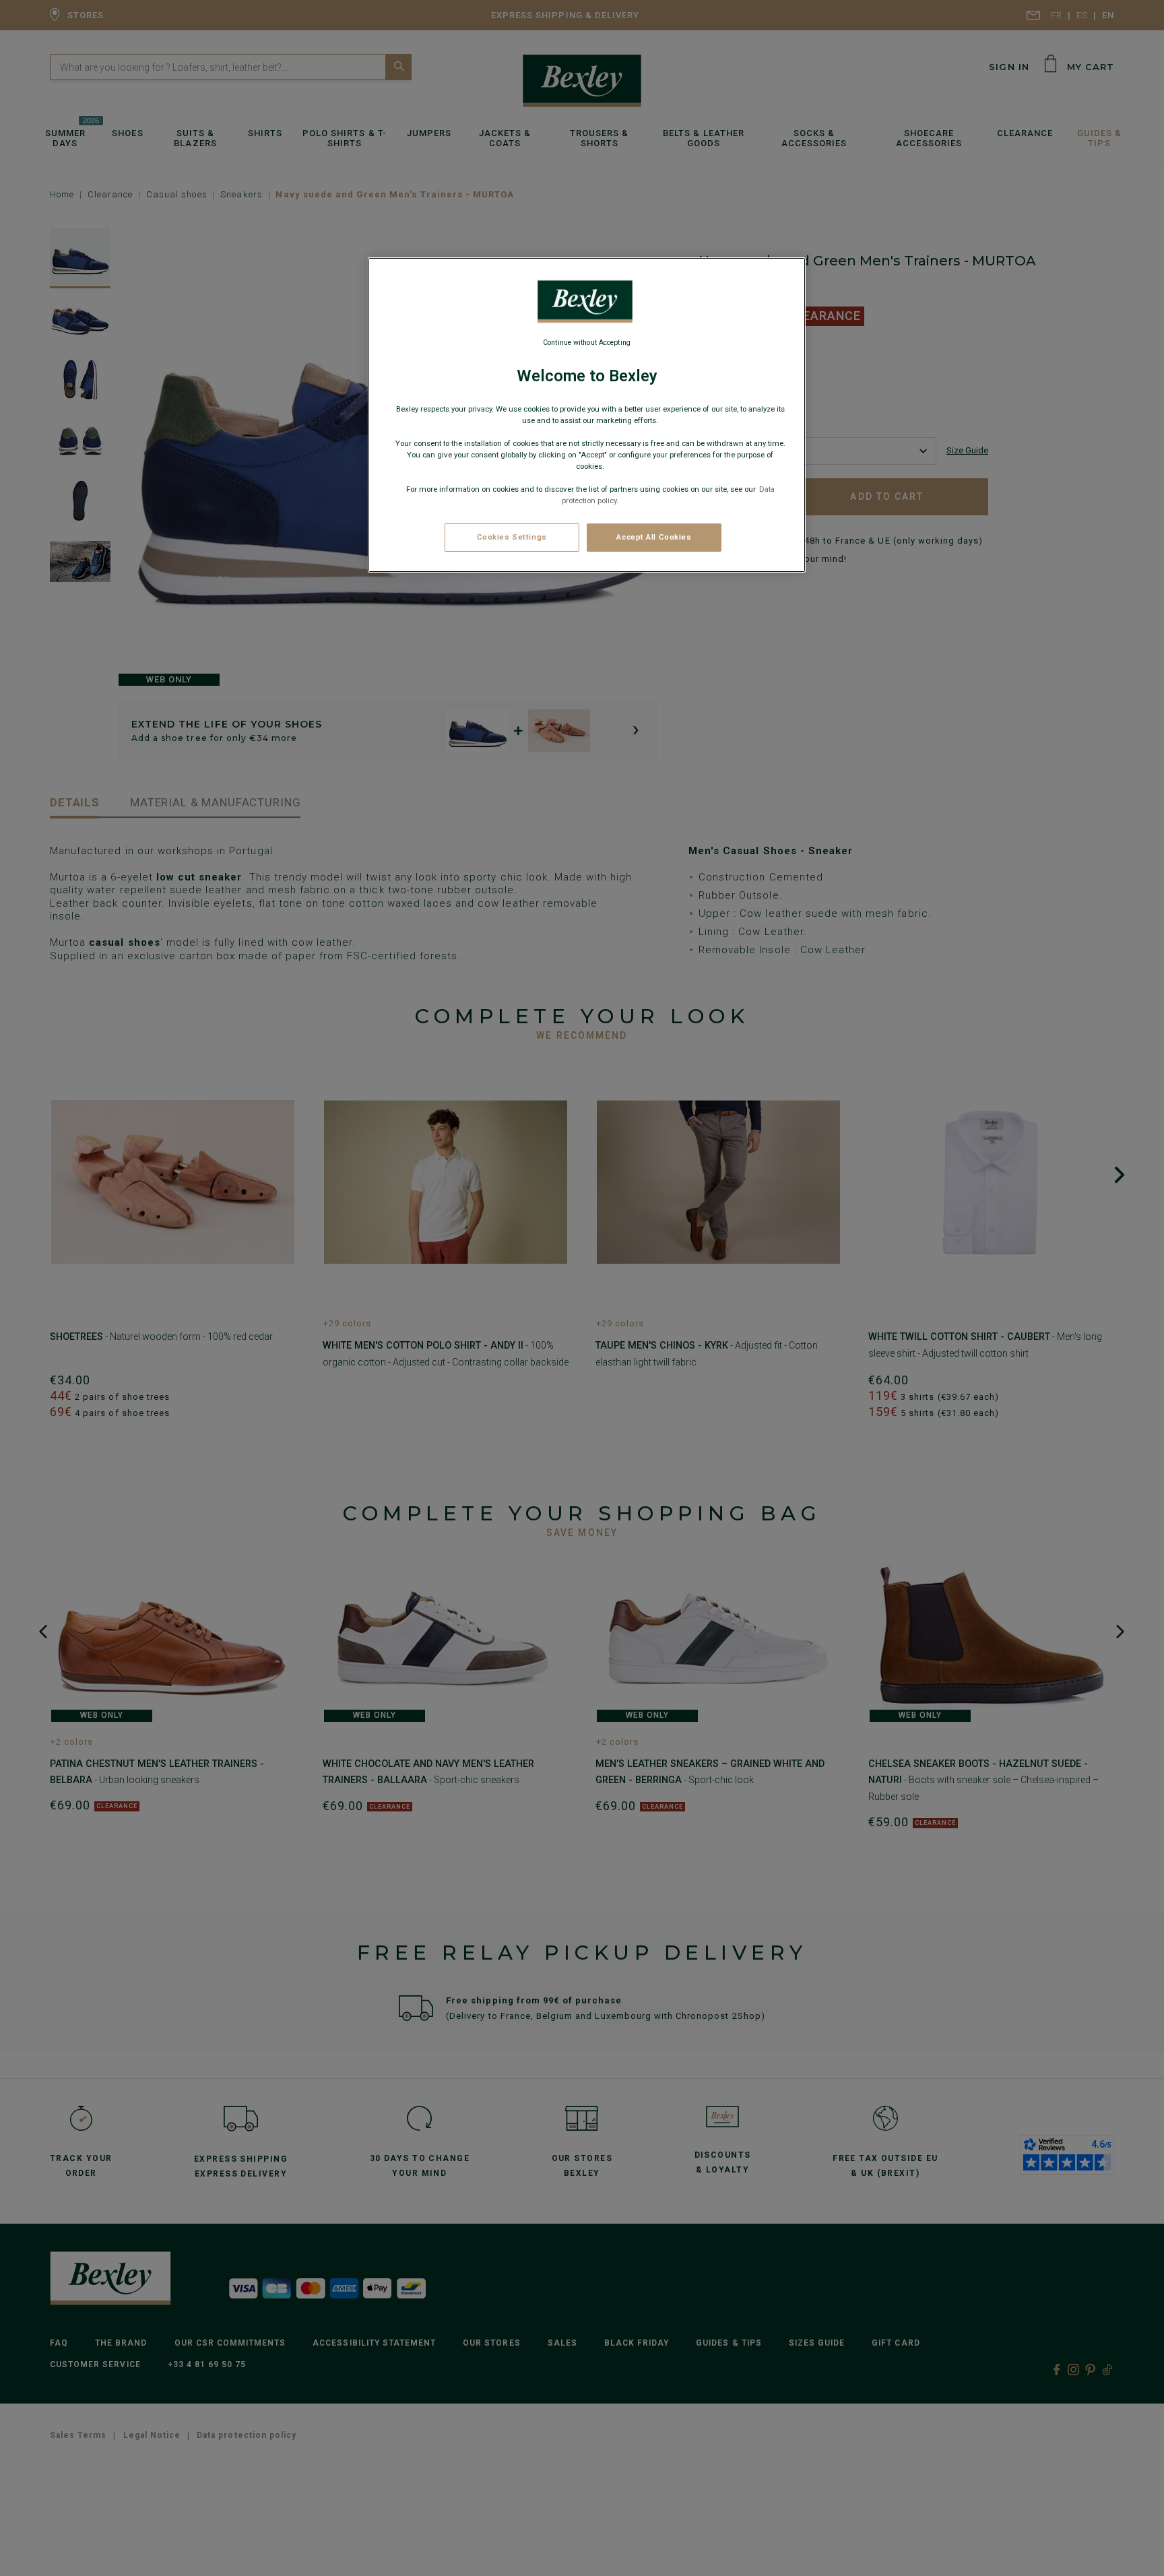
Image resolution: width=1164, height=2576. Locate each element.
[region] (587, 415)
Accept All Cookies (654, 537)
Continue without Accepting (587, 343)
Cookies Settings (512, 537)
